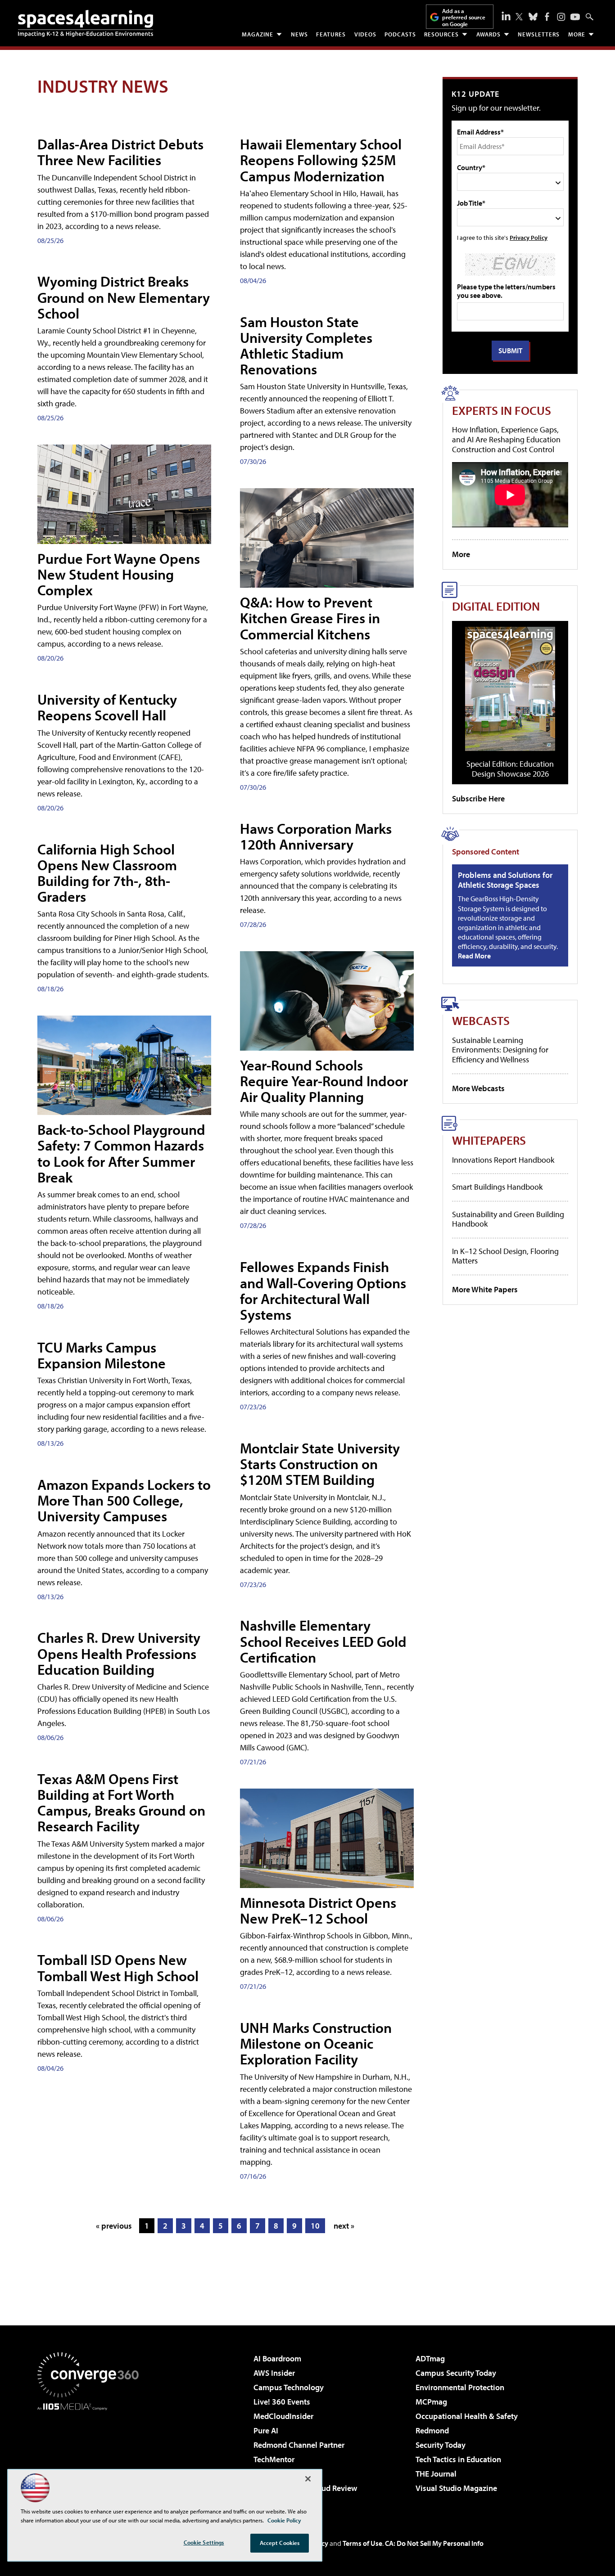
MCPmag (431, 2402)
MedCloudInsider (283, 2416)
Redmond (432, 2430)
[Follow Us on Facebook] (547, 17)
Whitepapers (489, 1140)
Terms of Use (362, 2543)
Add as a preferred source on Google (464, 17)
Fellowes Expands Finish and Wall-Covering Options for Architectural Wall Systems (323, 1290)
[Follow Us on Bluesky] (533, 17)
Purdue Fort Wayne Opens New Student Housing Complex (119, 574)
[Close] (308, 2479)
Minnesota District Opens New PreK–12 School (318, 1910)
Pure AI (266, 2430)
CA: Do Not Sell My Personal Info (434, 2543)
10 (315, 2226)
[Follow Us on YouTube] (575, 17)
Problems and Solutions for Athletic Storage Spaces (505, 880)
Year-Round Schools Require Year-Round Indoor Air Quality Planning (324, 1081)
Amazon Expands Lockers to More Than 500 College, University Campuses (124, 1500)
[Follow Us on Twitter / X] (519, 17)
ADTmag (430, 2358)
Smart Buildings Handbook (497, 1187)
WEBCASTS (481, 1020)
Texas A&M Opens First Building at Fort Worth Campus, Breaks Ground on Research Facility (121, 1803)
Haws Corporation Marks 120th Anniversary (316, 836)
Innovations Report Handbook (503, 1160)
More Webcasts (478, 1088)
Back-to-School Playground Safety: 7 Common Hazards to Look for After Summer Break (121, 1153)
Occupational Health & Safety (467, 2416)
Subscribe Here (478, 798)
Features (331, 34)
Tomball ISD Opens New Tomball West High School (118, 1967)
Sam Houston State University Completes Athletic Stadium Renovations (306, 346)
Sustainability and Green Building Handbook (508, 1219)
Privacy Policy (529, 237)
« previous (114, 2226)
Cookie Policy (284, 2520)
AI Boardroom (277, 2358)
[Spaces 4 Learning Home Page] (86, 23)
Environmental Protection (460, 2387)
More (577, 34)
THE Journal (436, 2474)
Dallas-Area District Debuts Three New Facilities (120, 152)
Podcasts (400, 34)
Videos (365, 34)
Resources (441, 34)
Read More (474, 956)
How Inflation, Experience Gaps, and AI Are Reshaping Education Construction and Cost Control (506, 439)
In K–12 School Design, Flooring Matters (505, 1256)
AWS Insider (274, 2373)
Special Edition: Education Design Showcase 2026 (510, 769)
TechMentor (274, 2459)
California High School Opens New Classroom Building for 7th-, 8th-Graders (107, 873)
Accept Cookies (280, 2543)
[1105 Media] (91, 2456)
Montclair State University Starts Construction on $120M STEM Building (320, 1464)
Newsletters (539, 34)
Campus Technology (289, 2387)
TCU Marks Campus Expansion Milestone (102, 1355)
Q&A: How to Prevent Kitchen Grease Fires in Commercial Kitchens (310, 618)
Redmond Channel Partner (299, 2445)
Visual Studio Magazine (456, 2488)
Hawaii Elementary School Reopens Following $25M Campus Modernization (321, 160)
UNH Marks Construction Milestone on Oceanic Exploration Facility (316, 2043)
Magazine (258, 34)
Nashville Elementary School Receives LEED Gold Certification (323, 1641)
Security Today (441, 2445)
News (299, 34)
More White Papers (485, 1289)
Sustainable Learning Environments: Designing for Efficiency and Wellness (500, 1050)
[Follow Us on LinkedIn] (506, 16)
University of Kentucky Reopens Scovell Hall (107, 707)
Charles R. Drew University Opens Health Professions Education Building (119, 1653)
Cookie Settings (204, 2542)
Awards (488, 34)
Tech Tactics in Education (458, 2459)
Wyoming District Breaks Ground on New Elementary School (124, 297)
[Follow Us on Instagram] (561, 17)
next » (344, 2226)
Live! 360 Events (282, 2402)
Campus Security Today (456, 2373)
